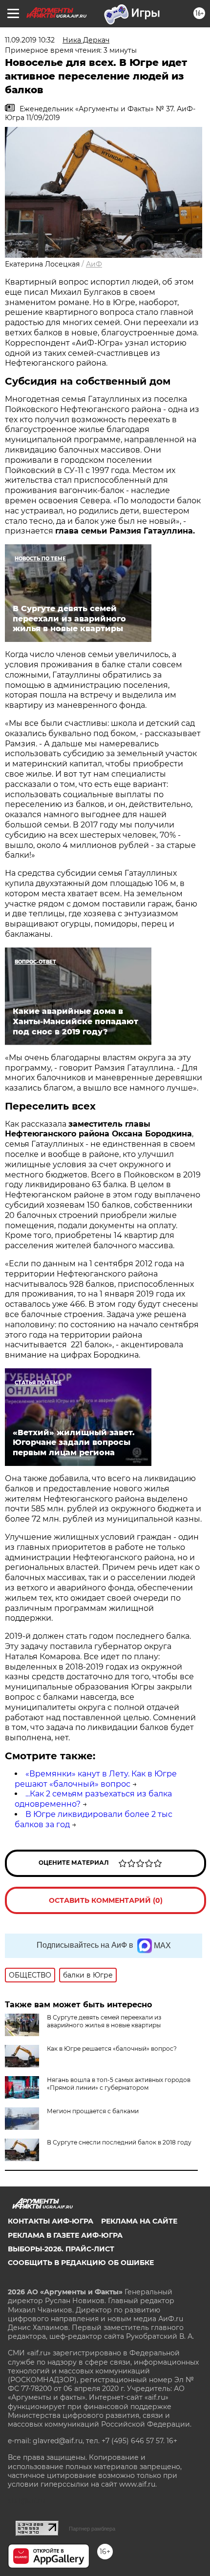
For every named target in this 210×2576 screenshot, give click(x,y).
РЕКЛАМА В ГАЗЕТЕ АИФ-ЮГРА (65, 2235)
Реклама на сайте (139, 2221)
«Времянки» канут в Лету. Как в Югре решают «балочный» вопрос (96, 1779)
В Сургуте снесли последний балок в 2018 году (119, 2142)
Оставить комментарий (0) (106, 1900)
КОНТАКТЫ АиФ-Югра (51, 2221)
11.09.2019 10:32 (30, 40)
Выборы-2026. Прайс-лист (61, 2249)
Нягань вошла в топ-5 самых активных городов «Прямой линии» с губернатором (119, 2084)
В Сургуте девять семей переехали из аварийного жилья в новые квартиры (104, 2021)
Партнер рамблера (92, 2529)
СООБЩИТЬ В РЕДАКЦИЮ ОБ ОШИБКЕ (81, 2263)
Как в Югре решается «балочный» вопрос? (112, 2049)
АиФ (94, 264)
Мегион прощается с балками (93, 2111)
